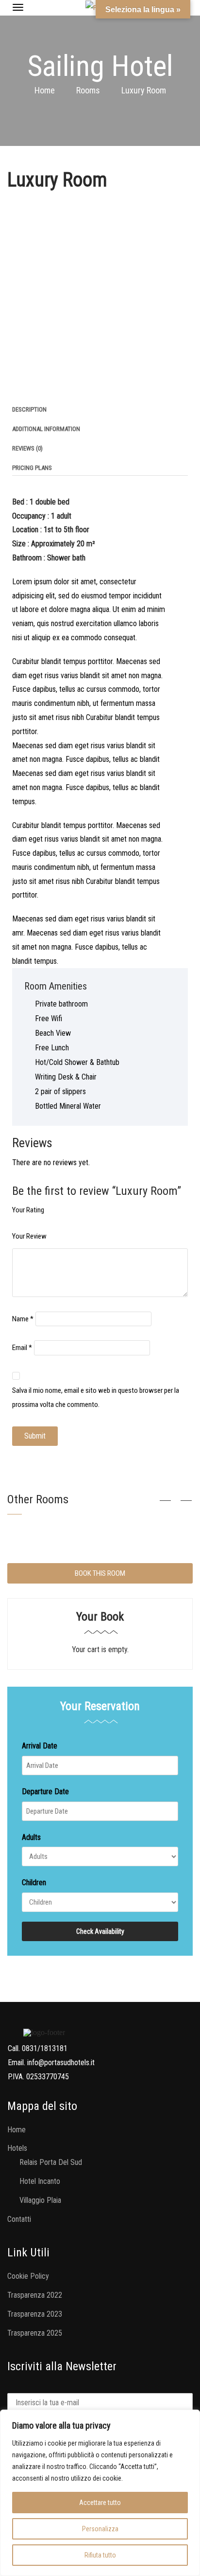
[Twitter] (25, 385)
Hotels (17, 2148)
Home (45, 90)
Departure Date (45, 1792)
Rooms (88, 90)
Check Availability (100, 1931)
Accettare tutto (100, 2503)
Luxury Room (57, 180)
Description (29, 409)
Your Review (29, 1236)
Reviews (27, 448)
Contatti (19, 2219)
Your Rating (28, 1210)
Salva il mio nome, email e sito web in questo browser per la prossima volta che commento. (96, 1397)
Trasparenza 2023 (35, 2314)
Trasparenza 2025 (35, 2333)
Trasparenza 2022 (35, 2295)
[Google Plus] (55, 385)
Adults (31, 1837)
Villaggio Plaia (40, 2200)
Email (22, 1348)
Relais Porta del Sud (51, 2162)
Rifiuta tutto (100, 2555)
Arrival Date (40, 1746)
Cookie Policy (28, 2276)
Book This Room (100, 1573)
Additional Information (46, 429)
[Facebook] (10, 385)
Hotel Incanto (40, 2181)
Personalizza (100, 2529)
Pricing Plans (32, 468)
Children (34, 1882)
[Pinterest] (40, 385)
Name (23, 1319)
